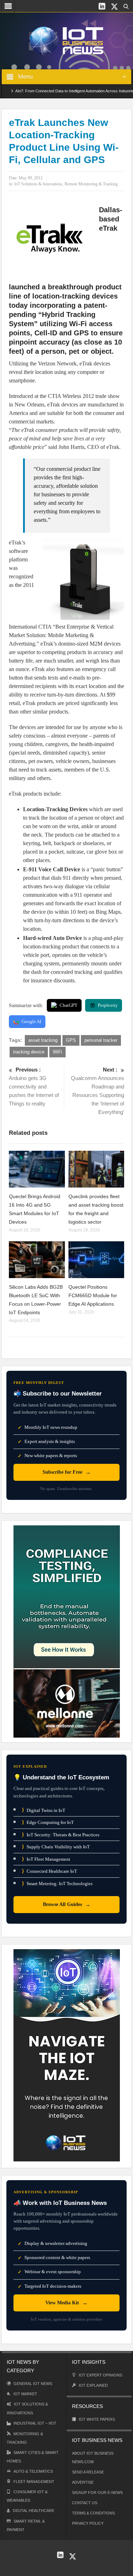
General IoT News (33, 2384)
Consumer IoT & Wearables (27, 2496)
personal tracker (101, 1040)
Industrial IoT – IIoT (35, 2423)
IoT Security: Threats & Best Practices (61, 1835)
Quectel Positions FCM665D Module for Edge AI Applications (93, 1295)
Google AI (31, 1021)
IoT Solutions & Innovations (38, 184)
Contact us (85, 2503)
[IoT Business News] (67, 40)
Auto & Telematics (33, 2471)
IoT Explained (93, 2385)
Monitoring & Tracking (25, 2438)
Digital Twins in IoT (44, 1810)
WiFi (57, 1052)
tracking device (29, 1052)
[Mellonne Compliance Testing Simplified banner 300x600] (67, 1631)
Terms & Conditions (93, 2513)
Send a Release (88, 2472)
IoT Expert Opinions (100, 2375)
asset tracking (43, 1040)
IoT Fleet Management (46, 1859)
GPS (71, 1040)
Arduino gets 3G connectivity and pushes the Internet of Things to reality (34, 1087)
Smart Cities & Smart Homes (33, 2457)
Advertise (83, 2482)
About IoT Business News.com (93, 2457)
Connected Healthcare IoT (49, 1871)
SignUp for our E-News (97, 2493)
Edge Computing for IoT (48, 1822)
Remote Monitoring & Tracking (91, 184)
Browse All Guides (67, 1904)
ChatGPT (68, 1005)
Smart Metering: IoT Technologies (57, 1884)
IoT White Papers (97, 2419)
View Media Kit (66, 2303)
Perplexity (108, 1005)
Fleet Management (34, 2482)
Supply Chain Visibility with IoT (56, 1847)
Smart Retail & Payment (26, 2525)
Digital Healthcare (34, 2511)
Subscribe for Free (67, 1472)
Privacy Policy (88, 2523)
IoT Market (25, 2394)
